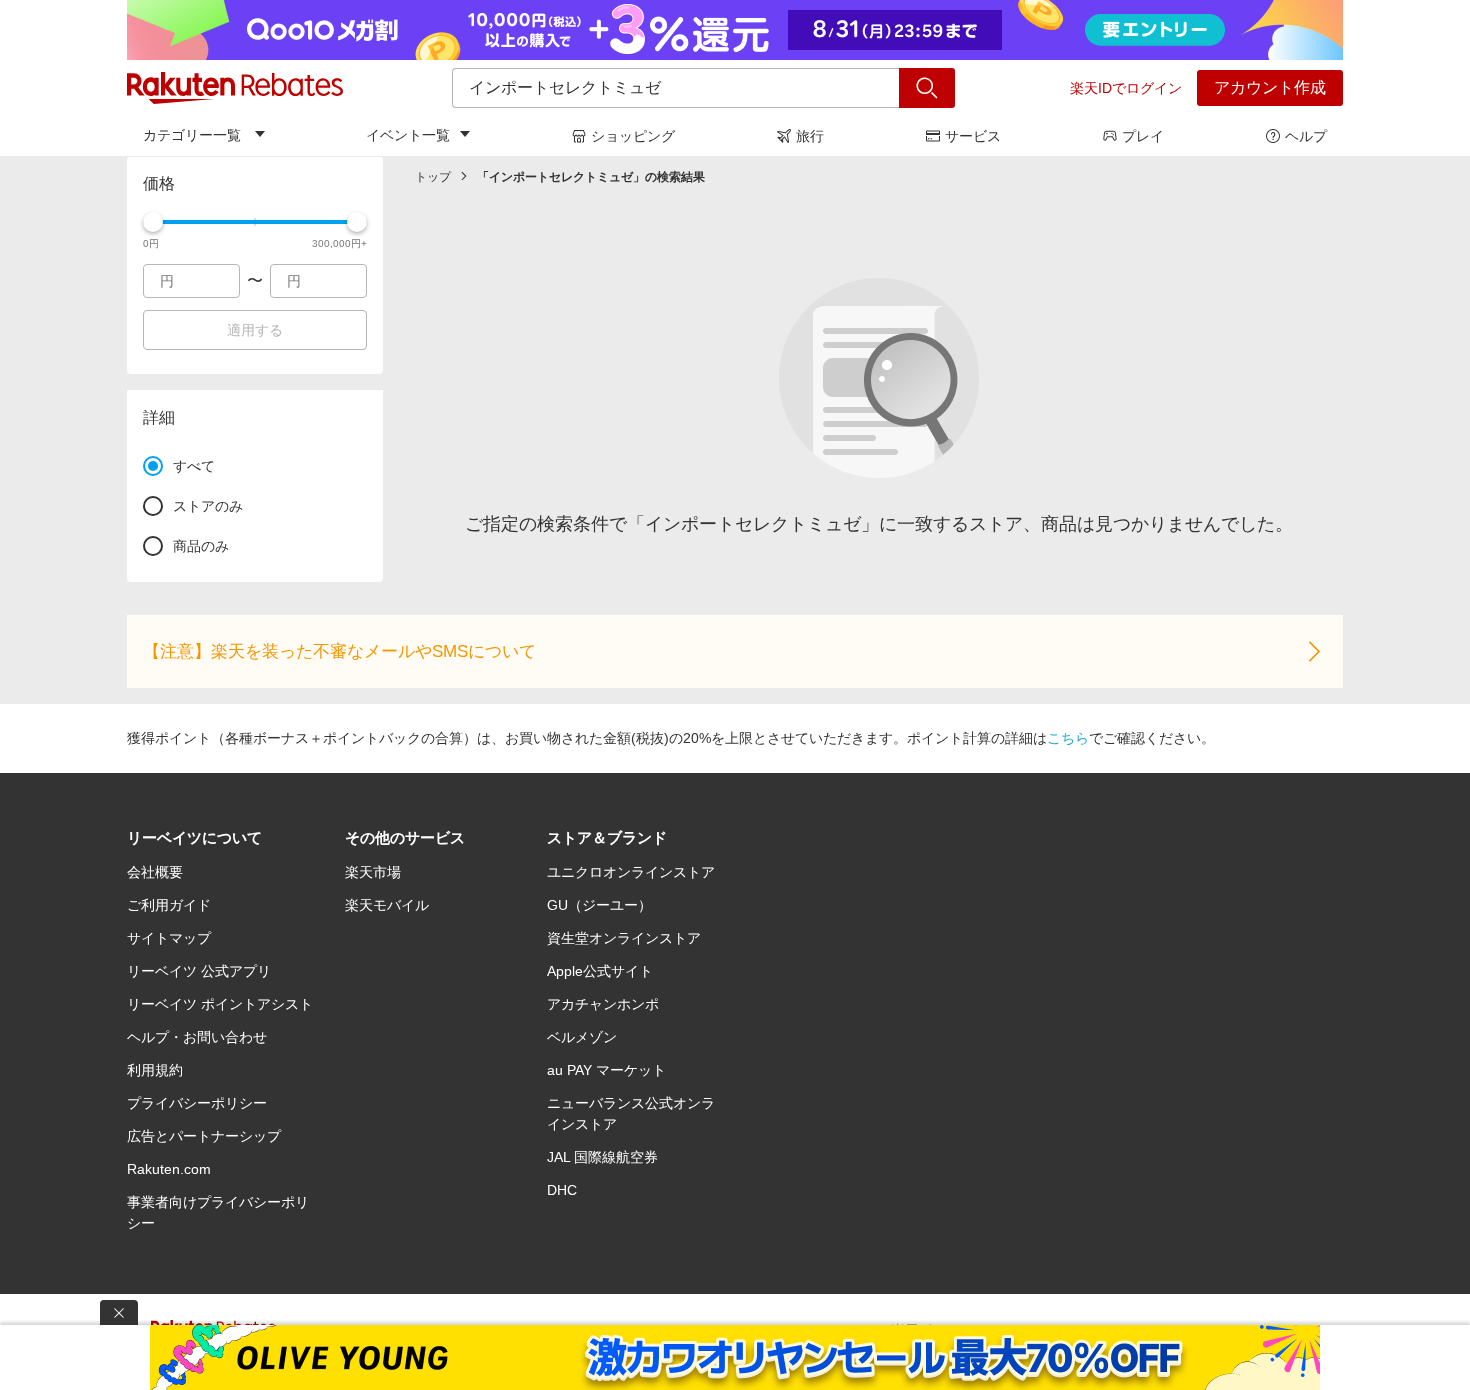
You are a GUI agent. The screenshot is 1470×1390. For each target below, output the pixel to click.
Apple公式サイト (600, 971)
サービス (973, 136)
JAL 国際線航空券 (602, 1157)
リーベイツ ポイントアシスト (220, 1004)
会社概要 (155, 872)
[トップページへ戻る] (235, 88)
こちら (1068, 738)
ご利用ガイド (169, 905)
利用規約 (155, 1070)
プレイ (1143, 136)
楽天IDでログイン (1126, 88)
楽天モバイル (387, 905)
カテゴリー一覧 (192, 135)
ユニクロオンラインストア (631, 872)
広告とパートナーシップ (204, 1136)
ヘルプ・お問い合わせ (197, 1037)
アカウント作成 (1270, 87)
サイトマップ (169, 938)
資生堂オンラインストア (624, 938)
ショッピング (633, 136)
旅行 (810, 136)
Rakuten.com (169, 1169)
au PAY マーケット (606, 1070)
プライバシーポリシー (197, 1103)
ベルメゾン (582, 1037)
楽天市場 (373, 872)
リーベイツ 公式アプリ (199, 971)
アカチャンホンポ (603, 1004)
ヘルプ (1306, 136)
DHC (562, 1190)
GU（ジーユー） (599, 905)
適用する (255, 330)
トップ (433, 177)
